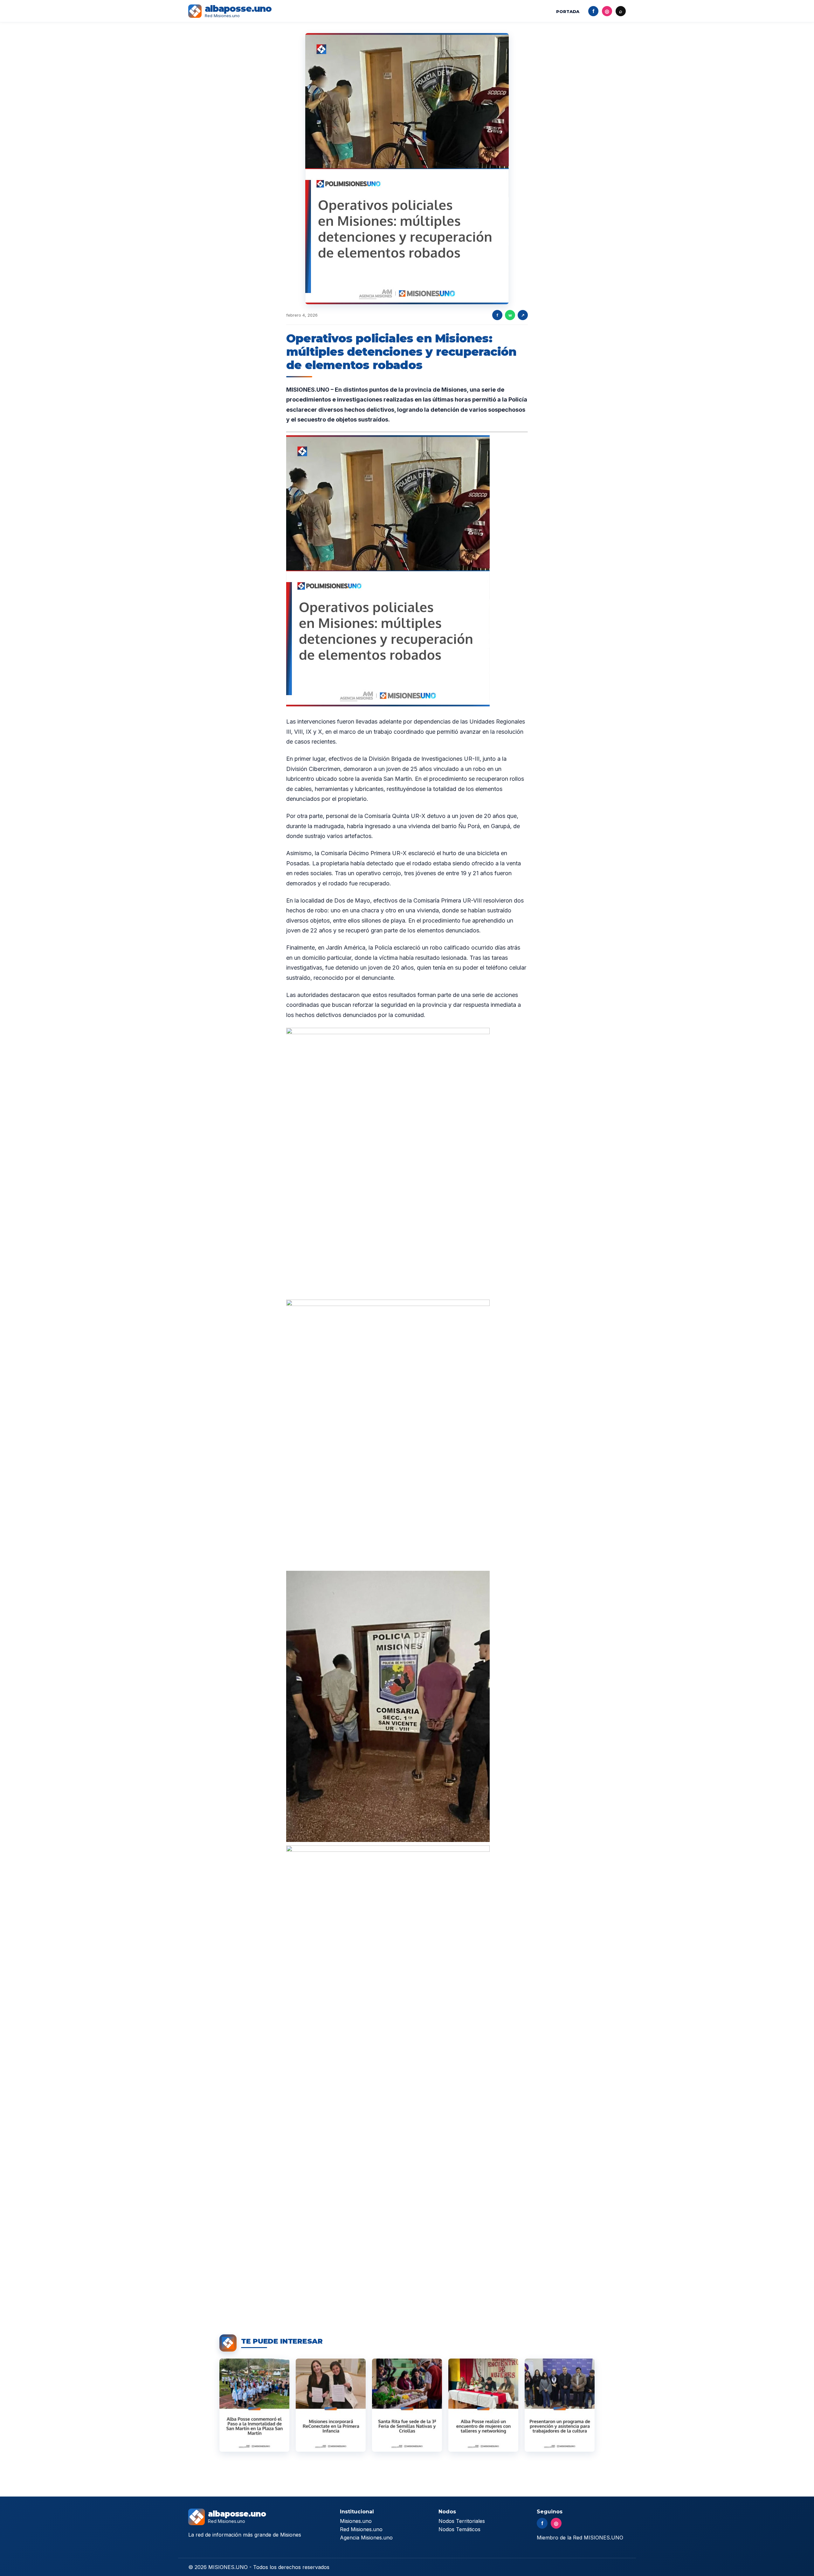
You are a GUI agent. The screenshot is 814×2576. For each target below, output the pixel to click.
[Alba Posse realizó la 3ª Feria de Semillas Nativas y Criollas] (407, 2405)
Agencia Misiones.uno (366, 2538)
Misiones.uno (356, 2521)
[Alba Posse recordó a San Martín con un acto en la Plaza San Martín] (254, 2405)
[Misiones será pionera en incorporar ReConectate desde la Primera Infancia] (331, 2405)
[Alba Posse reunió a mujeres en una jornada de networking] (483, 2405)
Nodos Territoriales (462, 2521)
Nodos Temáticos (459, 2529)
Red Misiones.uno (361, 2529)
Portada (568, 11)
